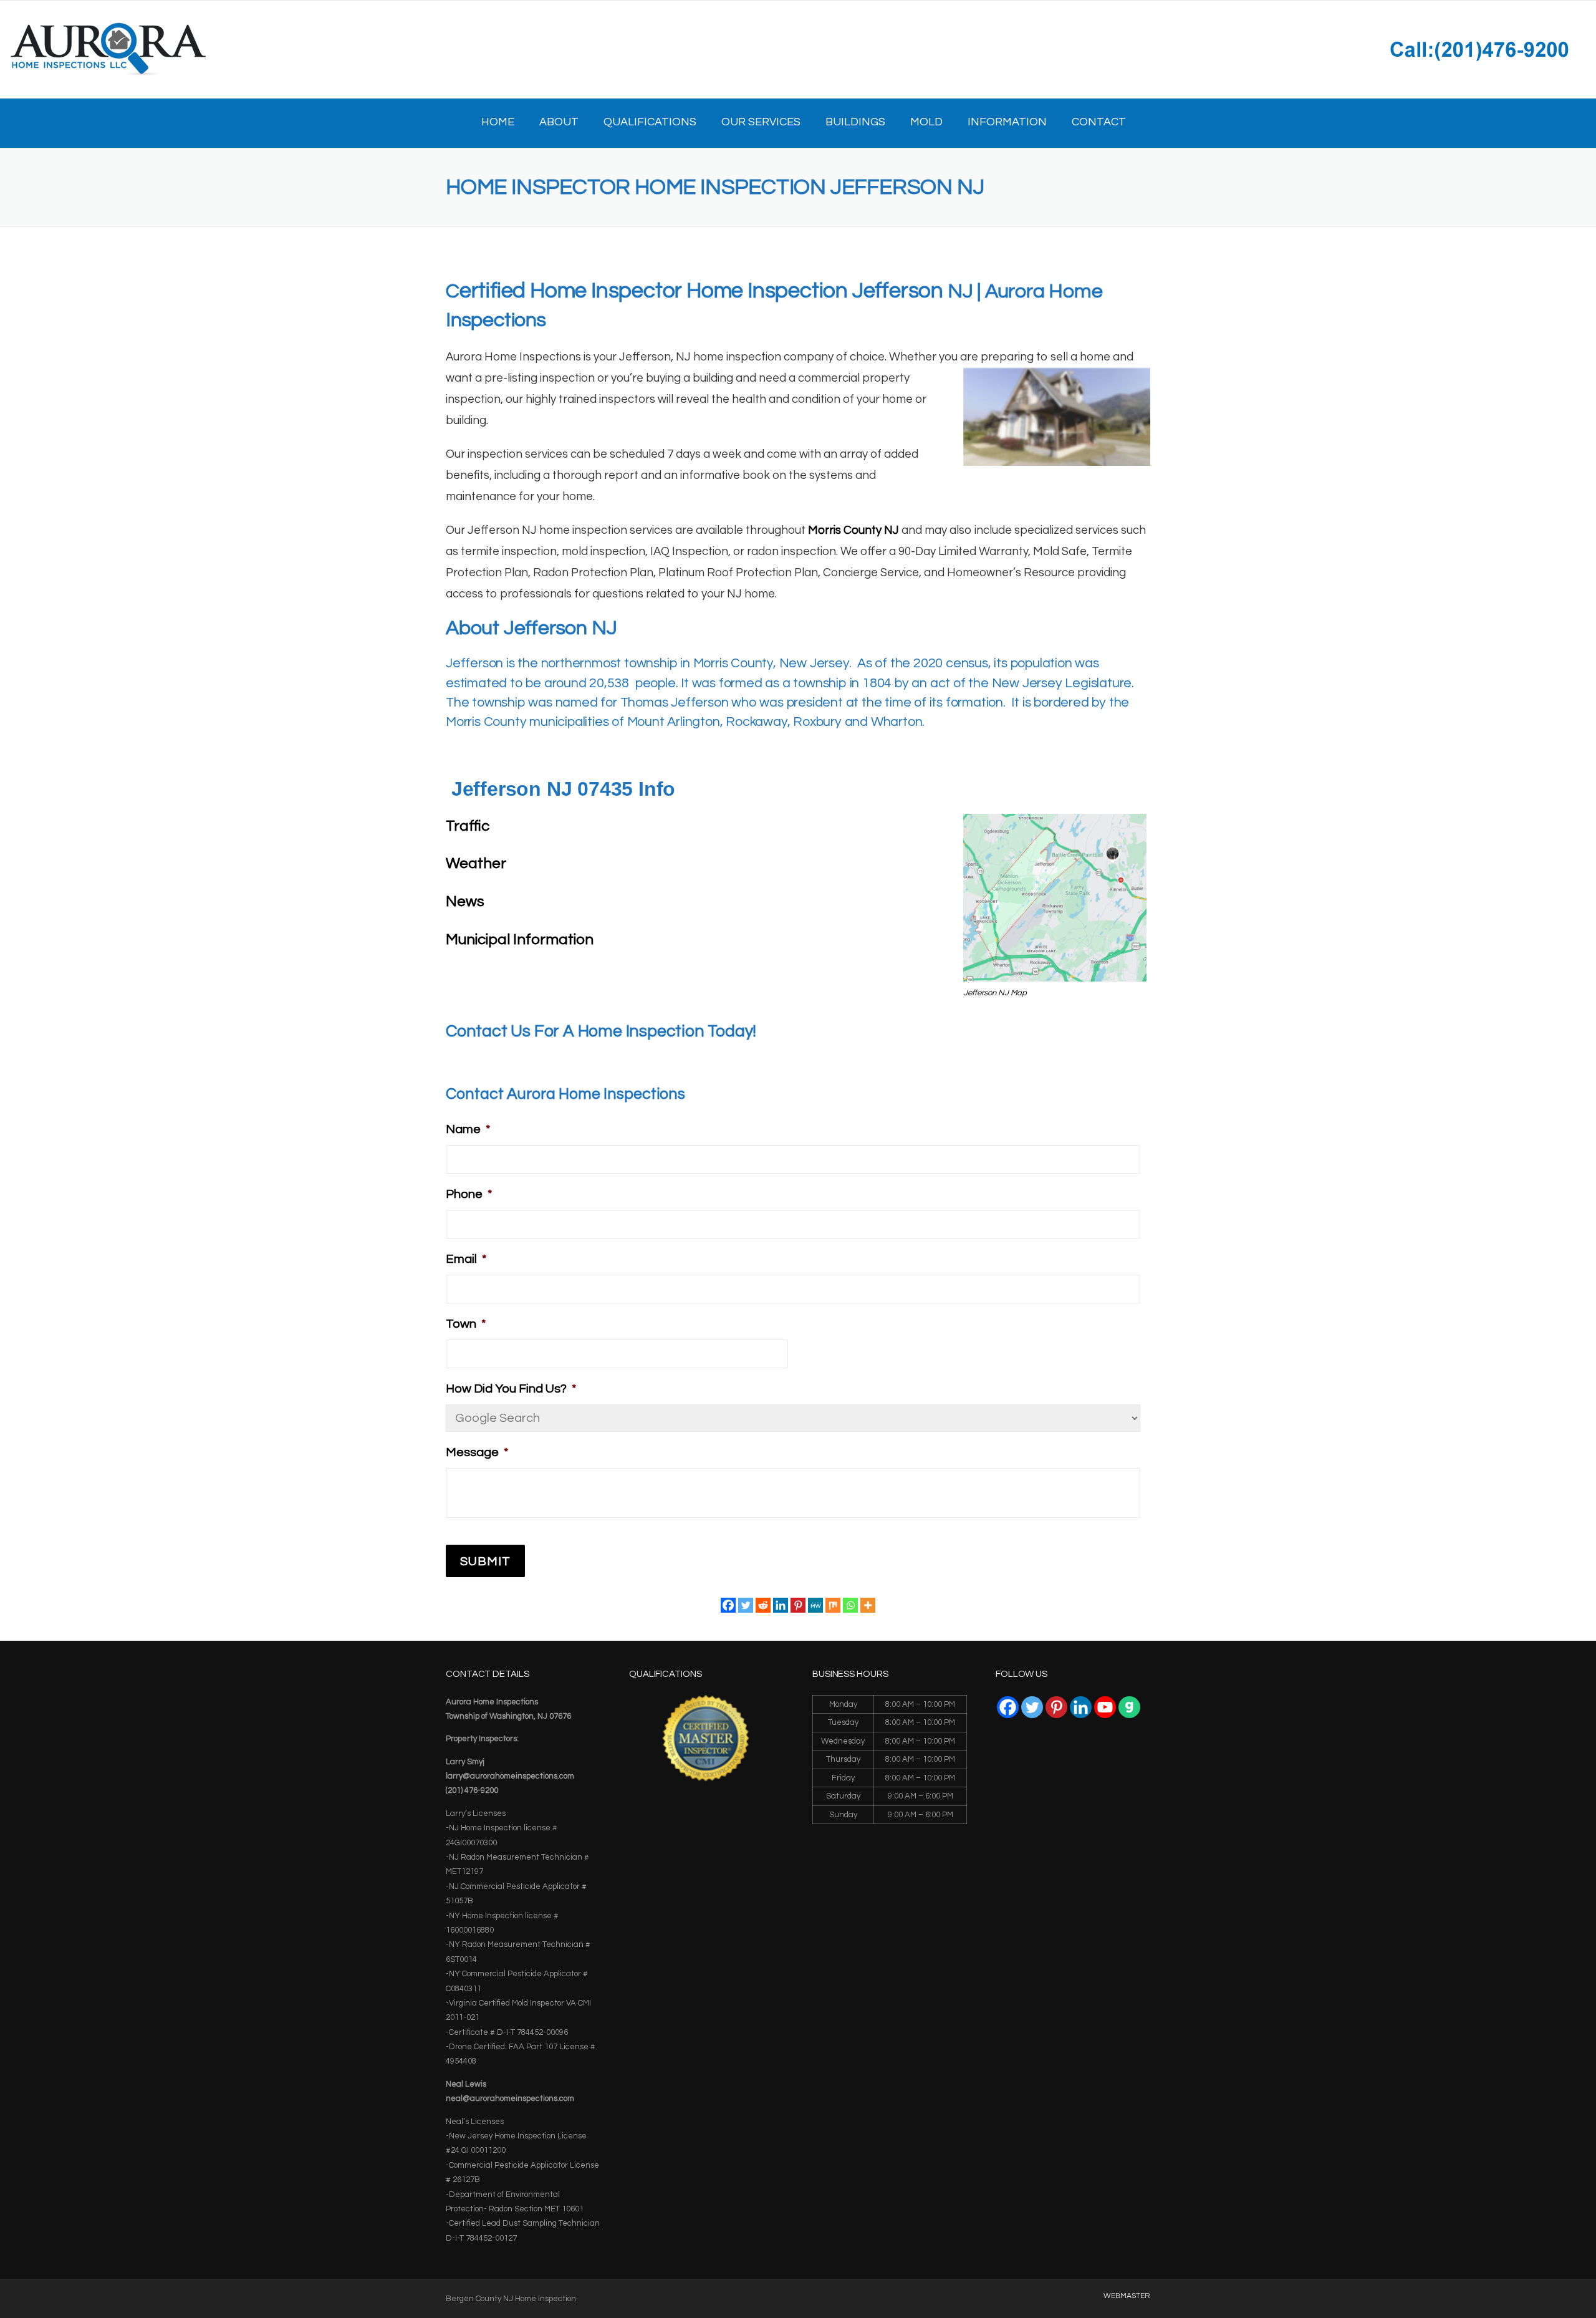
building (713, 378)
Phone (469, 1194)
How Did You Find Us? (511, 1389)
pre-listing (511, 378)
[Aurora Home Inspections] (108, 49)
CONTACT (1099, 122)
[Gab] (1129, 1707)
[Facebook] (728, 1605)
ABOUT (559, 122)
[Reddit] (763, 1605)
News (465, 901)
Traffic (468, 826)
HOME (498, 122)
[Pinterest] (798, 1605)
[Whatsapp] (850, 1605)
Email (466, 1259)
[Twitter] (746, 1605)
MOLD (926, 122)
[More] (868, 1605)
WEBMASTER (1127, 2296)
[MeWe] (815, 1605)
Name (468, 1129)
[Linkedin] (781, 1605)
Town (466, 1324)
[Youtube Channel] (1105, 1707)
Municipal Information (520, 939)
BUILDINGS (855, 122)
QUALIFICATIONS (650, 122)
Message (477, 1452)
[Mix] (833, 1605)
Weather (476, 863)
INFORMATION (1007, 122)
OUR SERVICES (761, 122)
